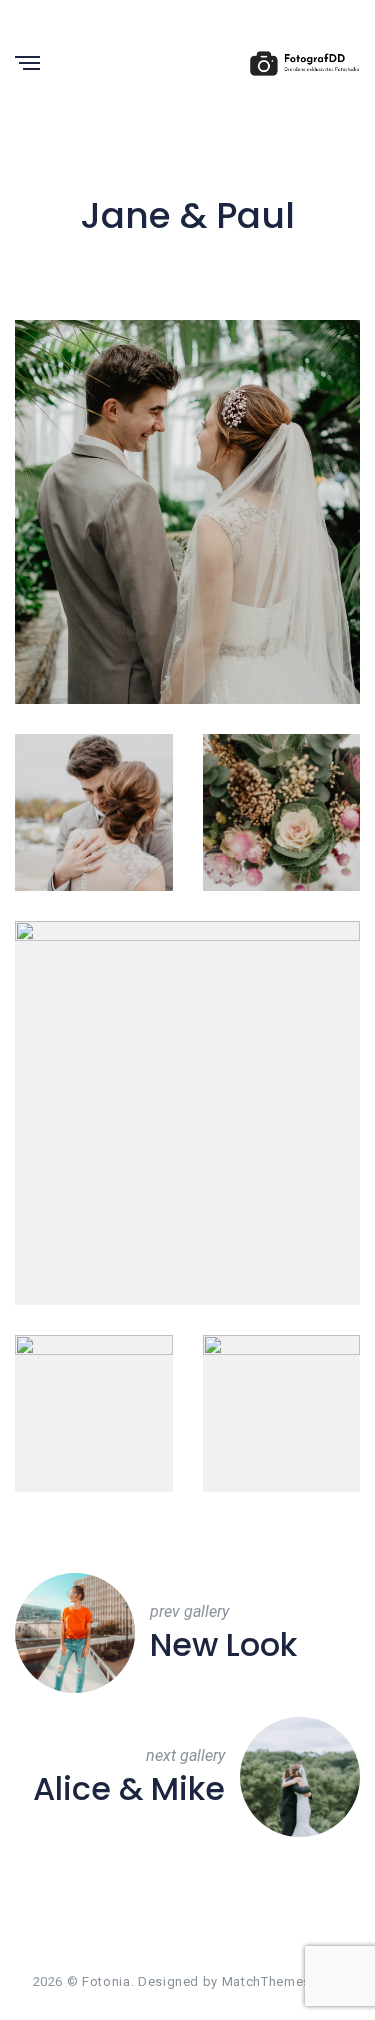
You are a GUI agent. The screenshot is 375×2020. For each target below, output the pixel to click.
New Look (223, 1645)
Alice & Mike (129, 1789)
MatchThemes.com (282, 1981)
